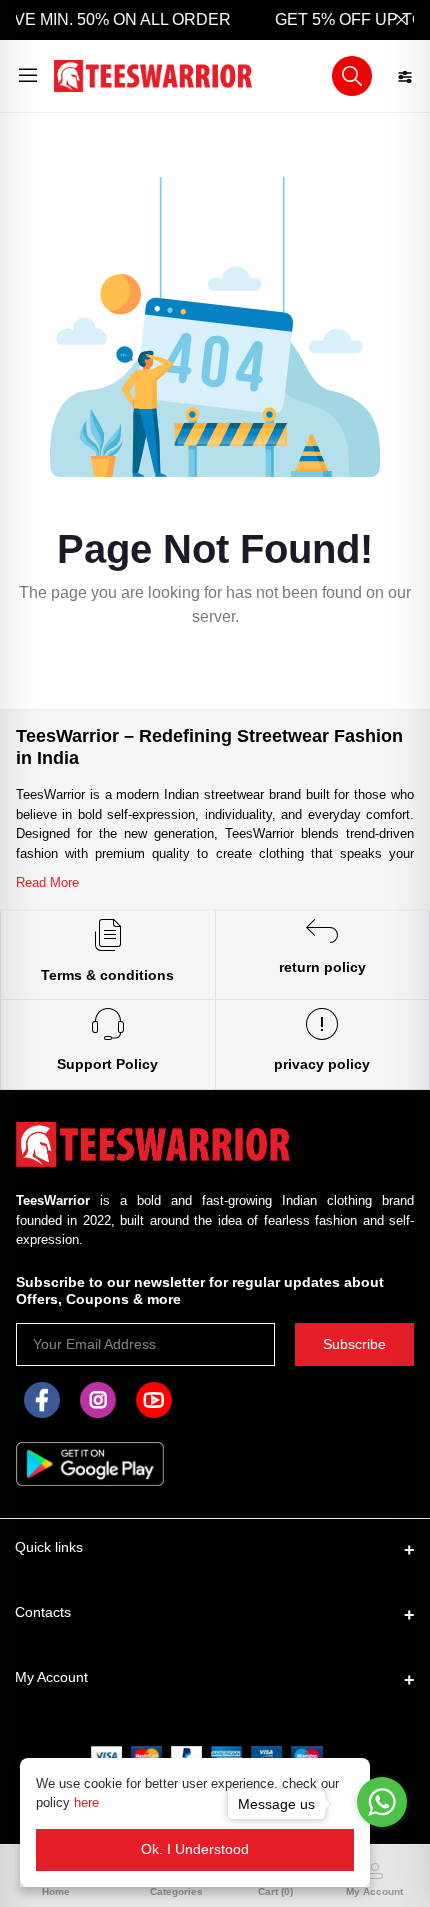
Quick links (49, 1547)
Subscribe (354, 1344)
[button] (352, 76)
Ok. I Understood (195, 1849)
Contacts (43, 1612)
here (86, 1802)
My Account (51, 1677)
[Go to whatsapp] (382, 1802)
